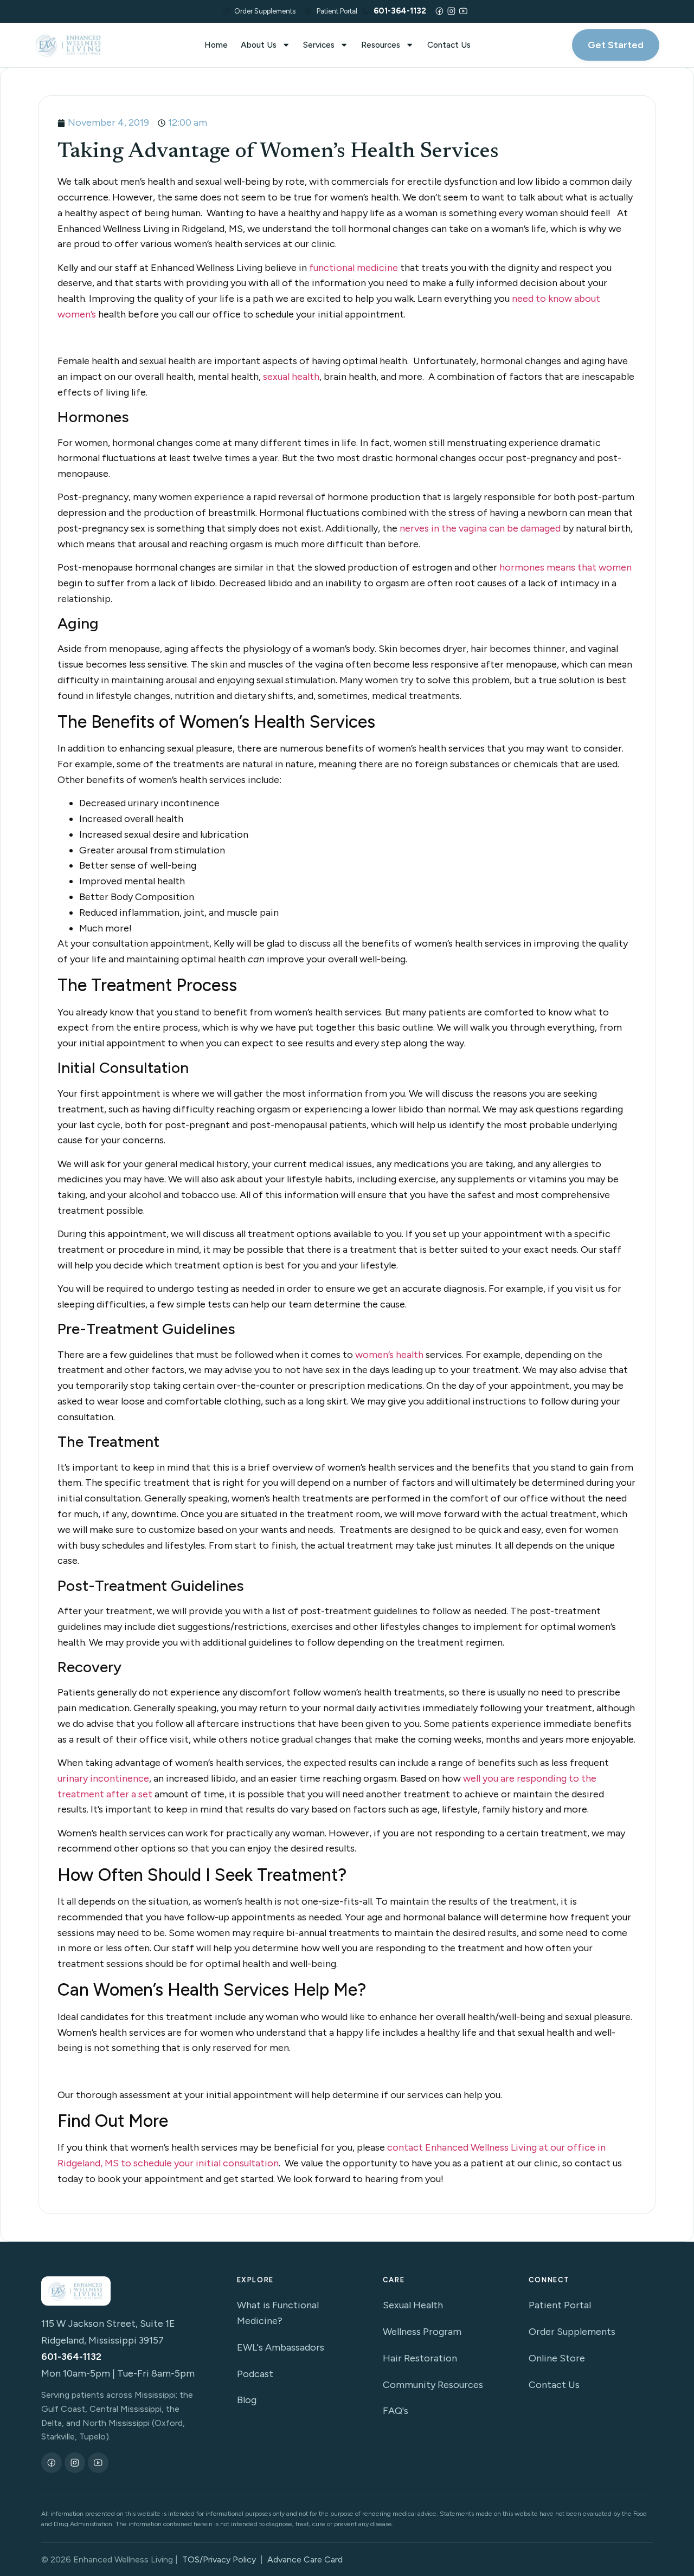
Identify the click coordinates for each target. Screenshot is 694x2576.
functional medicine (354, 268)
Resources (381, 45)
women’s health (389, 1355)
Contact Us (449, 45)
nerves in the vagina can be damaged (480, 528)
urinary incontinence (103, 1778)
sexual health (291, 377)
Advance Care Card (305, 2559)
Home (216, 45)
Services (319, 45)
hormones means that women (566, 567)
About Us (259, 45)
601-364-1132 (71, 2357)
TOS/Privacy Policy (219, 2559)
